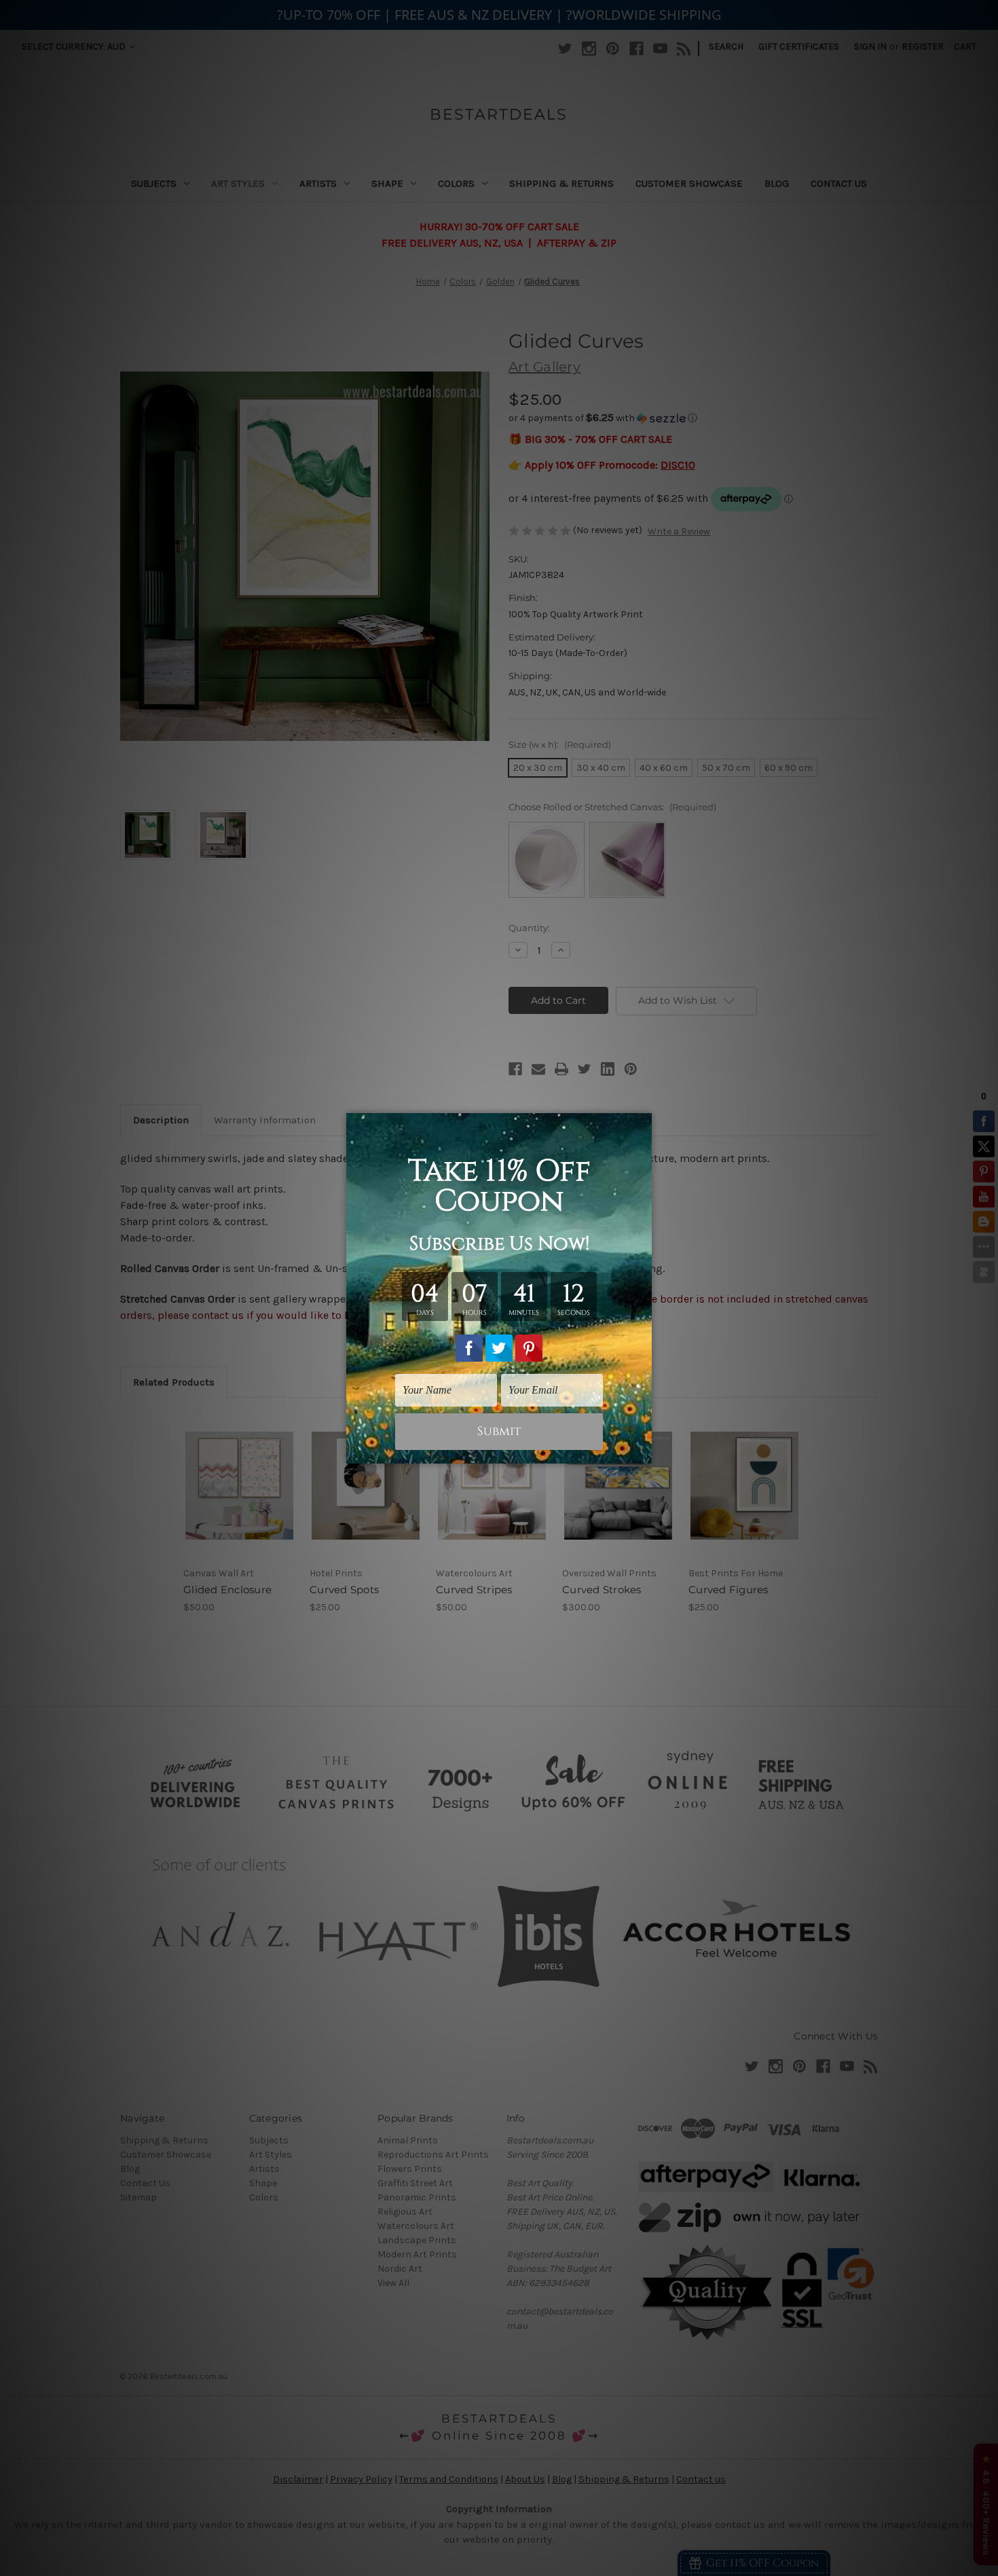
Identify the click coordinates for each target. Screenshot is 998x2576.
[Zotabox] (643, 1451)
